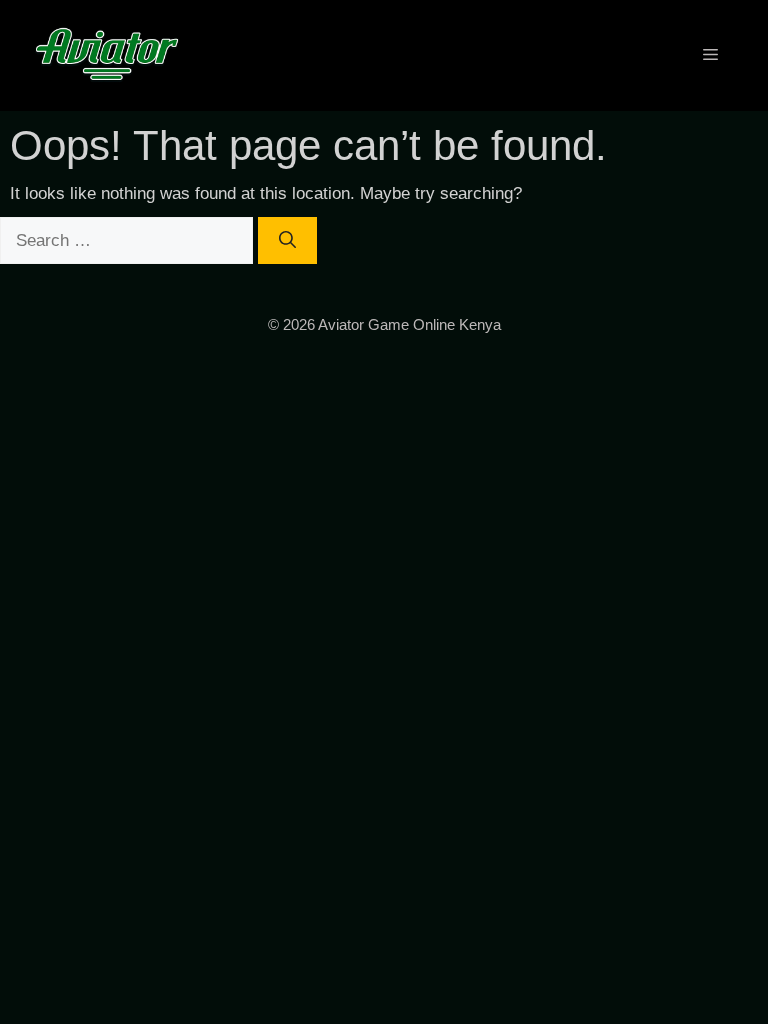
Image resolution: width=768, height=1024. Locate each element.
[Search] (287, 241)
